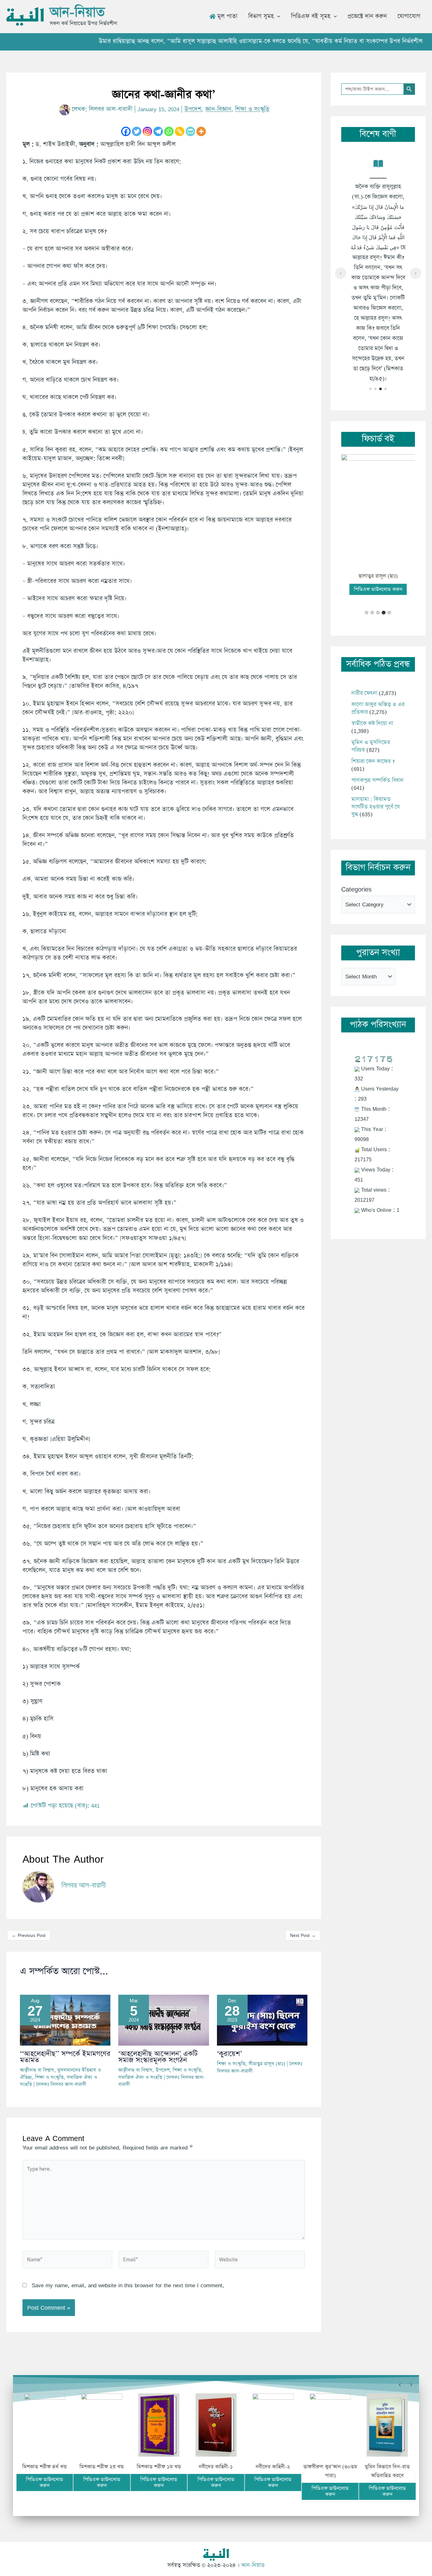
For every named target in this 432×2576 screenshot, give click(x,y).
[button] (277, 16)
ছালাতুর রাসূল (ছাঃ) (378, 576)
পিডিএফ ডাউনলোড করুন (378, 589)
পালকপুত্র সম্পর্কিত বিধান (377, 780)
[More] (201, 131)
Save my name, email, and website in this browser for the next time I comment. (128, 2285)
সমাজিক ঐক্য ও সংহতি (140, 2077)
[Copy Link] (180, 131)
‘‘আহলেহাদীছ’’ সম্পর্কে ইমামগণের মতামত (65, 2057)
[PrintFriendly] (190, 131)
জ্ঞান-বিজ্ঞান (218, 109)
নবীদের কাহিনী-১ (216, 2467)
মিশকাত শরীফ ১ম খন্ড (159, 2467)
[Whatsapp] (169, 131)
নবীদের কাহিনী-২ (273, 2467)
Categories (356, 889)
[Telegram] (158, 131)
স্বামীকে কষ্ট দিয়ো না (372, 723)
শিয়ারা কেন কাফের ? (373, 761)
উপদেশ (193, 109)
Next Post (303, 1935)
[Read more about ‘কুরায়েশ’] (262, 2020)
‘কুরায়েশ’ (229, 2054)
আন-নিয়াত (77, 12)
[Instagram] (147, 131)
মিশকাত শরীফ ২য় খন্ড (102, 2467)
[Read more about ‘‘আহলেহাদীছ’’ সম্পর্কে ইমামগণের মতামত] (65, 2020)
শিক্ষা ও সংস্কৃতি (252, 109)
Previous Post (29, 1935)
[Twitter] (137, 131)
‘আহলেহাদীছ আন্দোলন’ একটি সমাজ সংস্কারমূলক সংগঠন (158, 2057)
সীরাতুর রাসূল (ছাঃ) (267, 2064)
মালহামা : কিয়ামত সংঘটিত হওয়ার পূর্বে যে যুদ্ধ (376, 807)
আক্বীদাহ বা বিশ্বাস (37, 2070)
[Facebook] (126, 131)
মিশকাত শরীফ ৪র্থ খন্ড (45, 2467)
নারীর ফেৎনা (364, 693)
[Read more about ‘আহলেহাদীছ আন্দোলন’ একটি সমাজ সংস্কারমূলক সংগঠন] (164, 2020)
